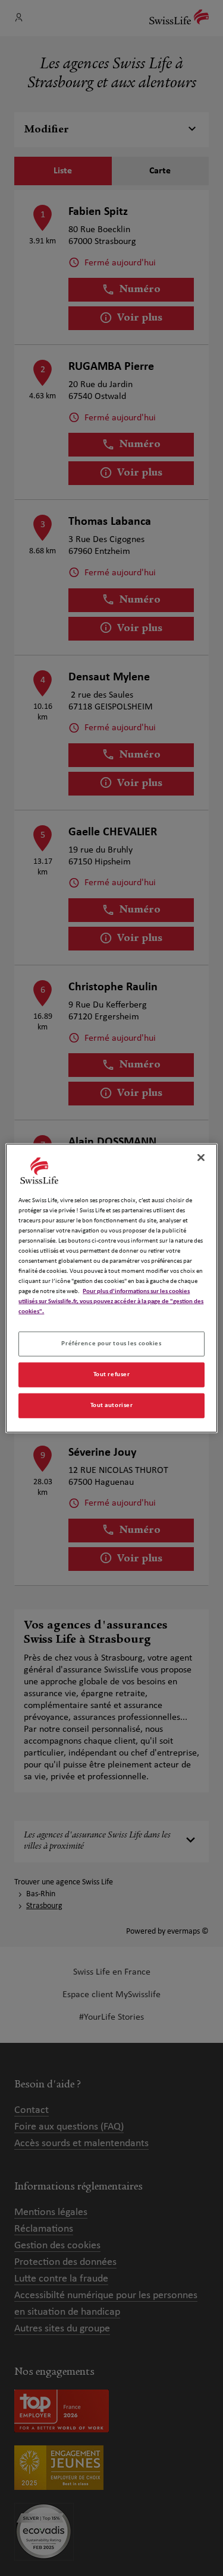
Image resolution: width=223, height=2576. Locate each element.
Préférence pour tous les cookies (111, 1344)
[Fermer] (201, 1157)
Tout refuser (112, 1374)
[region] (111, 1288)
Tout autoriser (112, 1405)
